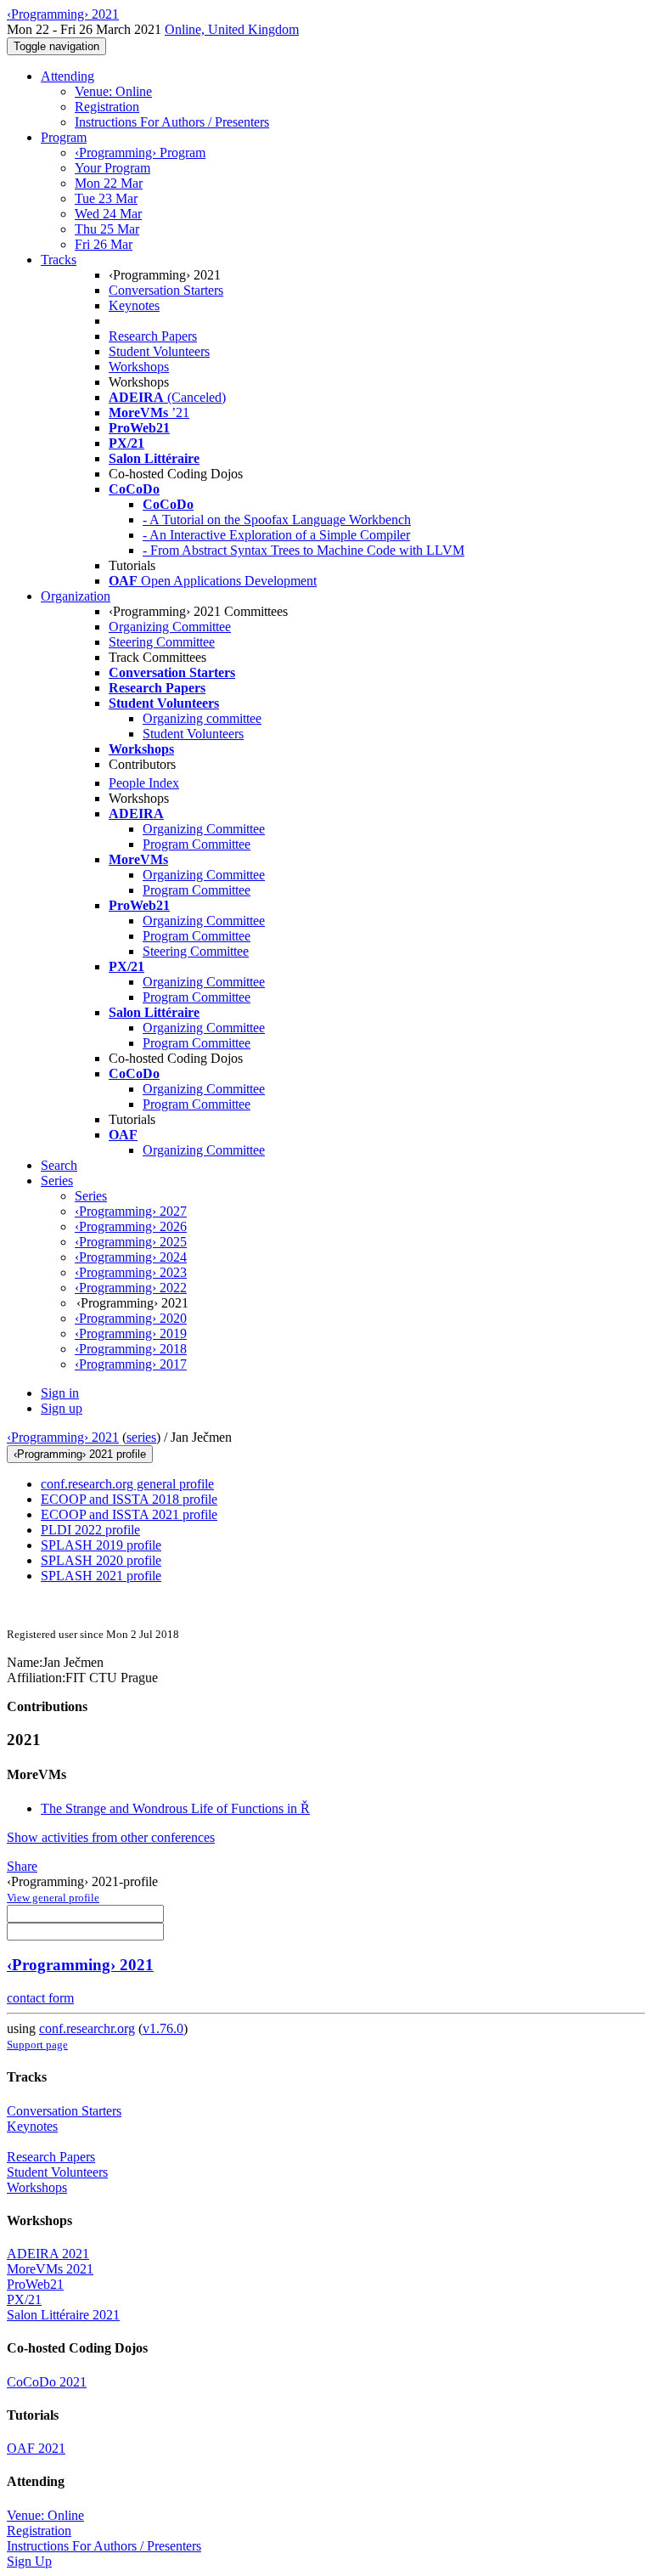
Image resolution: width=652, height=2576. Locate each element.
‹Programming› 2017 (131, 1364)
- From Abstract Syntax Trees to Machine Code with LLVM (304, 550)
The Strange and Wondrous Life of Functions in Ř (175, 1808)
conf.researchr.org (87, 2028)
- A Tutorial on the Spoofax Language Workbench (277, 520)
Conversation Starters (166, 290)
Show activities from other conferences (111, 1837)
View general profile (53, 1898)
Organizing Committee (170, 627)
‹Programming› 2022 (131, 1288)
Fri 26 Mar (104, 244)
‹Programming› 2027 (131, 1211)
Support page (37, 2045)
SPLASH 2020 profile (101, 1560)
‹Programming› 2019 (131, 1333)
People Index (144, 783)
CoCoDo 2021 (47, 2382)
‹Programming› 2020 (131, 1318)
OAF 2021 (36, 2448)
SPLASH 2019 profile (101, 1545)
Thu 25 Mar (107, 229)
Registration (107, 107)
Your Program (112, 168)
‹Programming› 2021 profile (80, 1454)
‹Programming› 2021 (63, 1437)
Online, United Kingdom (232, 29)
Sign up (62, 1408)
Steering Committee (162, 642)
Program (64, 137)
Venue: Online (113, 91)
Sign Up (29, 2561)
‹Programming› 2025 (131, 1242)
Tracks (59, 260)
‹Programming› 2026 (131, 1226)
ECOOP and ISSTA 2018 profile (129, 1499)
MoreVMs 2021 (50, 2269)
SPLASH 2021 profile (101, 1576)
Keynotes (134, 305)
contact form (40, 1998)
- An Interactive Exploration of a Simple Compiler (276, 535)
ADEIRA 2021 (48, 2254)
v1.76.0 (163, 2028)
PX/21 (24, 2299)
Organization (76, 596)
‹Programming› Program (140, 153)
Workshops (139, 367)
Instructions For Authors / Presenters (172, 122)
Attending (67, 76)
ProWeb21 (35, 2284)
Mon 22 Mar (109, 183)
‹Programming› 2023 (131, 1272)
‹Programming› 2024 (131, 1257)
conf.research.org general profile (127, 1484)
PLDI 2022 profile (90, 1530)
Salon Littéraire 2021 (63, 2315)
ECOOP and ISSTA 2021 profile (129, 1514)
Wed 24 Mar (108, 214)
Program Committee (197, 844)
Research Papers (153, 336)
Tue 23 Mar (106, 198)
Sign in (60, 1393)
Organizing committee (202, 718)
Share (22, 1866)
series (141, 1437)
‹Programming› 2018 (131, 1349)
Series (91, 1196)
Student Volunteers (159, 351)
